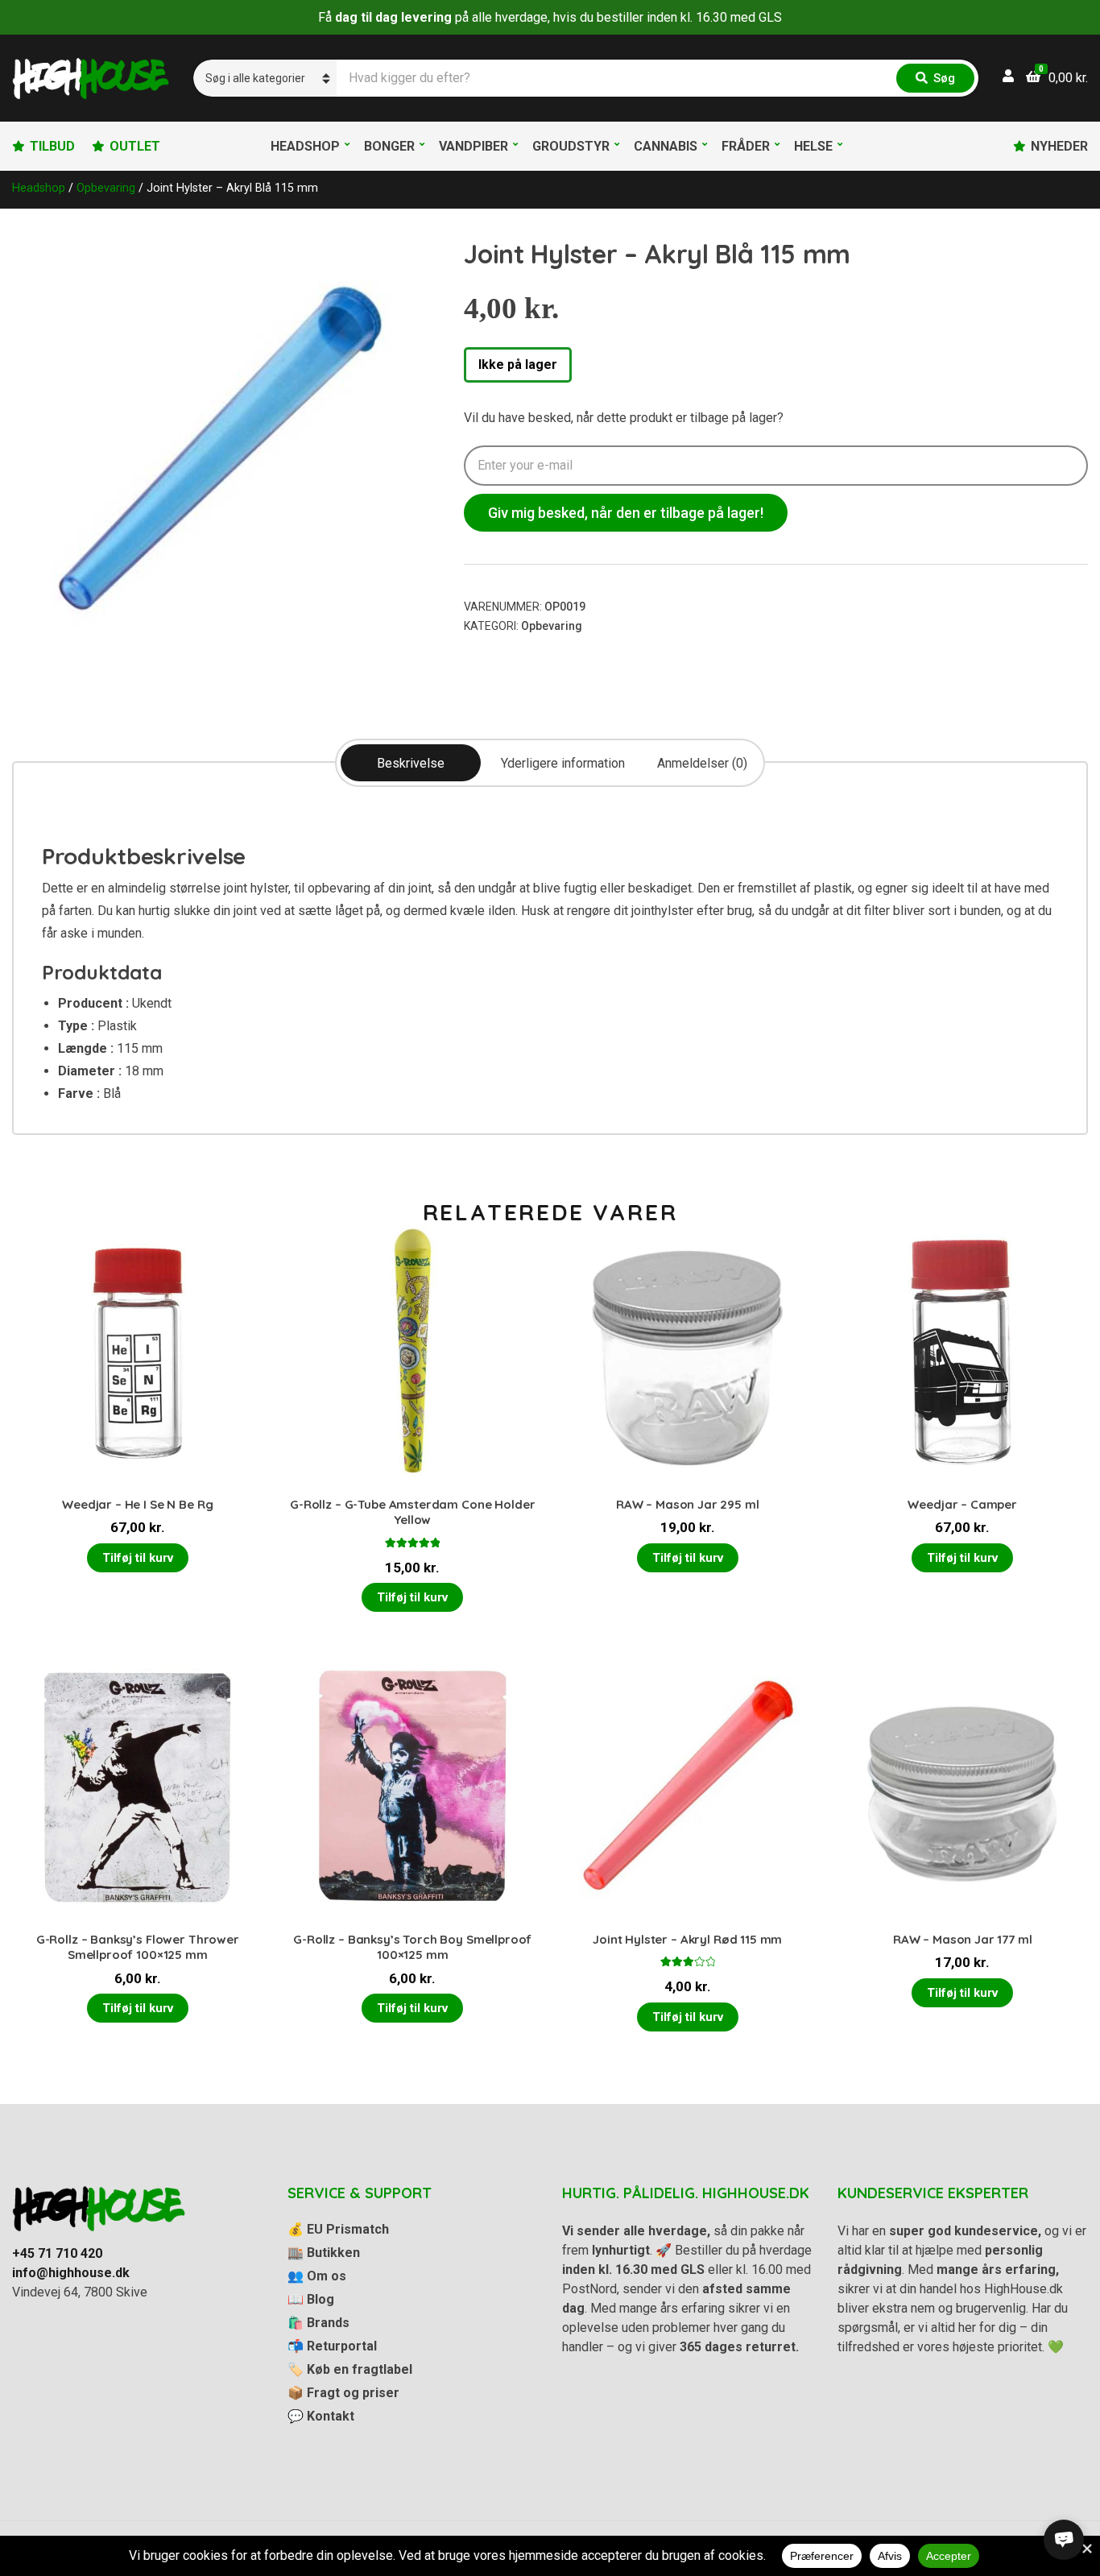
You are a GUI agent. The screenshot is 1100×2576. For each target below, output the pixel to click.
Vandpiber (473, 146)
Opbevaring (106, 188)
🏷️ (350, 2369)
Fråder (746, 146)
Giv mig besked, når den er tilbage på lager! (626, 513)
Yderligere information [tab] (563, 763)
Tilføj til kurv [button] (138, 1558)
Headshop (305, 146)
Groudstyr (571, 146)
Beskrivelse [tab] (411, 763)
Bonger (389, 146)
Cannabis (666, 146)
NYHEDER (1059, 146)
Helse (813, 146)
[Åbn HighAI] (1064, 2540)
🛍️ (318, 2323)
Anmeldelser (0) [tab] (702, 763)
